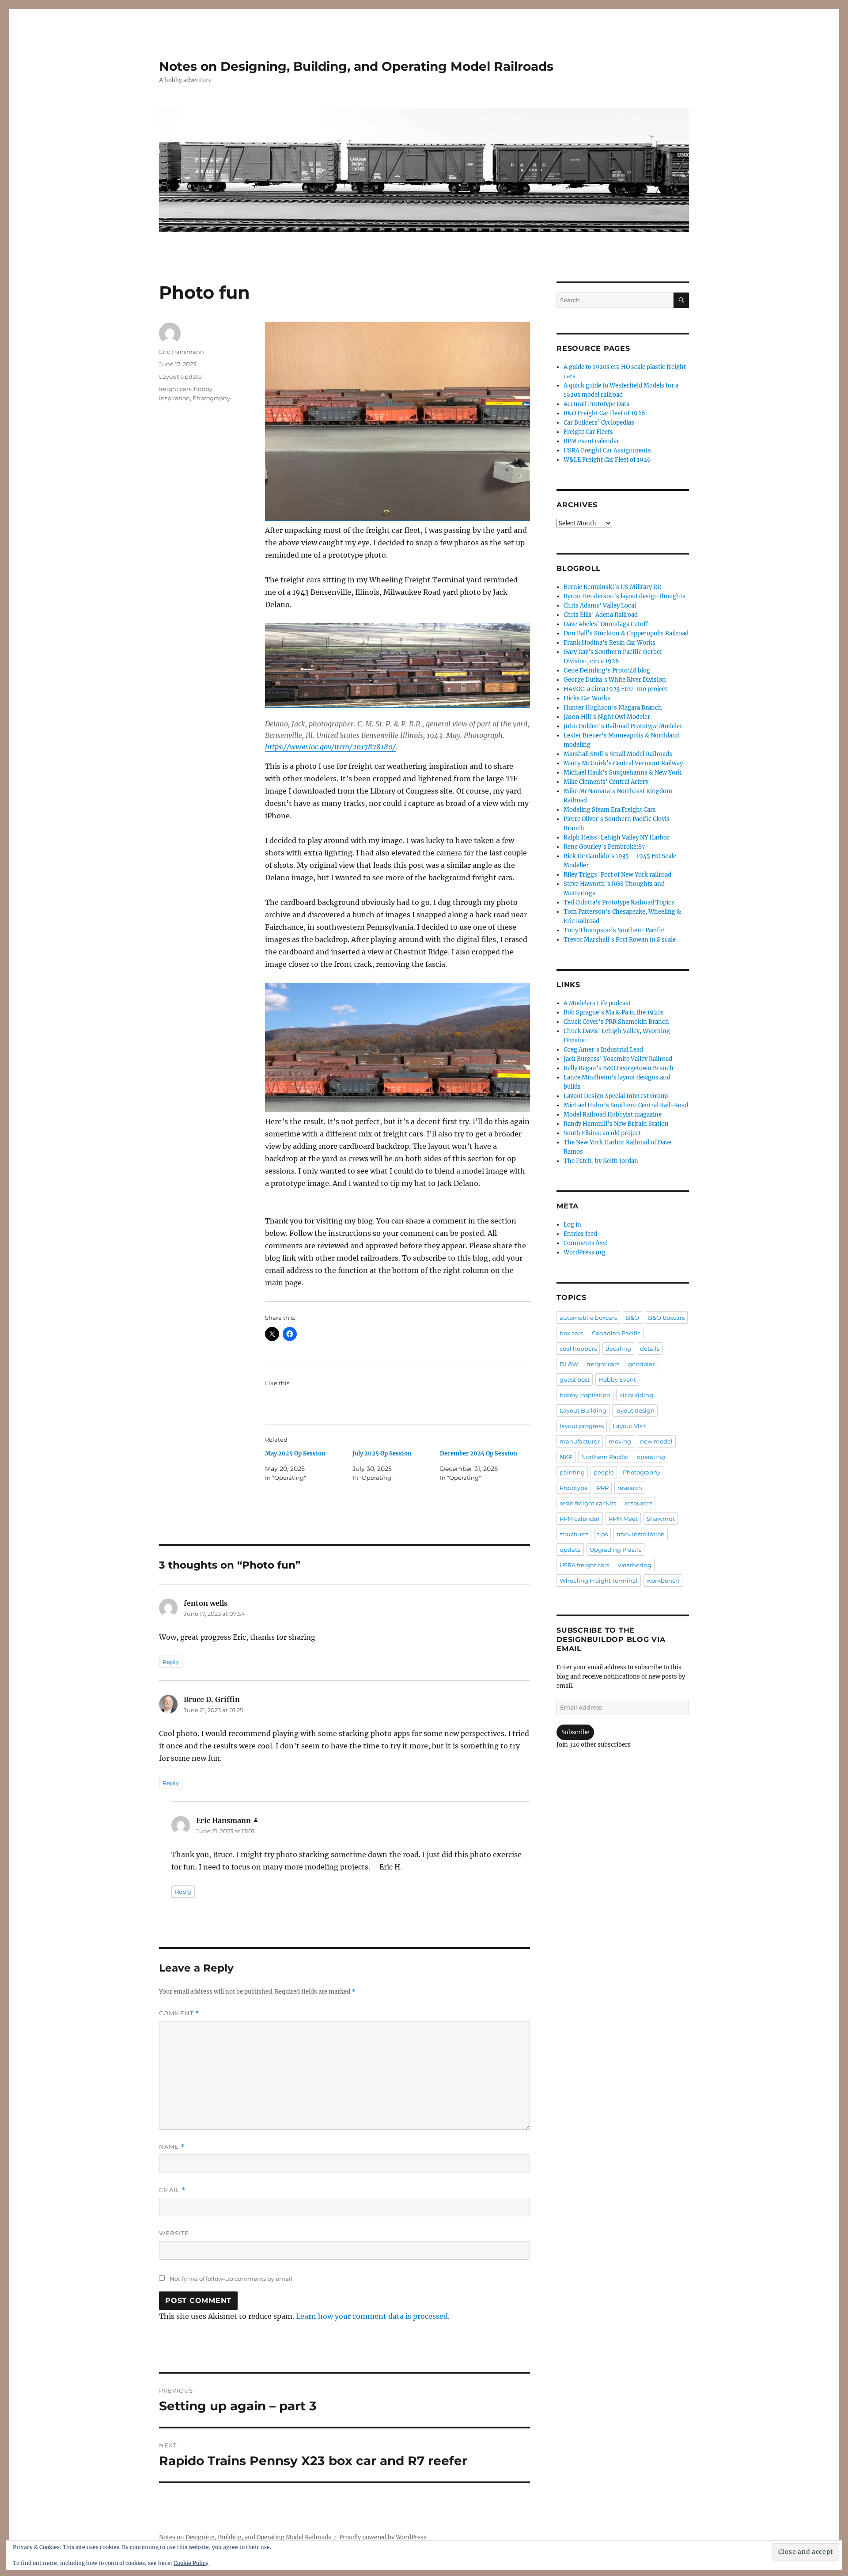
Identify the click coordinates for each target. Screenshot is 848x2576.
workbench (663, 1581)
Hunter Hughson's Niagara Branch (613, 708)
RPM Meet (623, 1519)
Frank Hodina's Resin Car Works (609, 643)
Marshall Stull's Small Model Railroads (618, 754)
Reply (171, 1662)
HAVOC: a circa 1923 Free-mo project (615, 689)
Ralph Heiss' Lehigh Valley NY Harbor (617, 838)
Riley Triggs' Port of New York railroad (617, 875)
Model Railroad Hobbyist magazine (613, 1115)
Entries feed (580, 1234)
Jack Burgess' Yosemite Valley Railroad (618, 1059)
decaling (618, 1349)
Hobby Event (617, 1379)
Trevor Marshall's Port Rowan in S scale (620, 940)
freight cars (175, 389)
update (570, 1550)
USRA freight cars (584, 1565)
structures (574, 1534)
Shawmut (661, 1519)
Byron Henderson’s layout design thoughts (625, 596)
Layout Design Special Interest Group (616, 1096)
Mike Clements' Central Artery (606, 782)
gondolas (642, 1364)
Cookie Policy (191, 2563)
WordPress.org (585, 1252)
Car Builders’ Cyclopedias (599, 423)
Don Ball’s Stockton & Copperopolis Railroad (626, 633)
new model (656, 1441)
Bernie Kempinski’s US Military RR (612, 587)
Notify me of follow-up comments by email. (232, 2279)
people (604, 1472)
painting (572, 1472)
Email (172, 2190)
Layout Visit (629, 1426)
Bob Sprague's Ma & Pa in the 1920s (614, 1013)
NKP (566, 1457)
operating (651, 1457)
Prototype (574, 1488)
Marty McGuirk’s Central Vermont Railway (623, 763)
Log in (572, 1225)
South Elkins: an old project (602, 1133)
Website (174, 2233)
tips (602, 1534)
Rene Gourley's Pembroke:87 (604, 847)
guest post (575, 1379)
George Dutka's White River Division (615, 680)
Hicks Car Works (587, 698)
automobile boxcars (588, 1318)
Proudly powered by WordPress (383, 2537)
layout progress (582, 1426)
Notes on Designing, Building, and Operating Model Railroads (356, 66)
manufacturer (580, 1441)
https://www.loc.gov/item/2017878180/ (330, 747)
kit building (636, 1395)
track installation (641, 1534)
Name (172, 2147)
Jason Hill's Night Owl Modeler (607, 717)
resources (639, 1503)
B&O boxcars (666, 1318)
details (650, 1349)
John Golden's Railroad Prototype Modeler (623, 726)
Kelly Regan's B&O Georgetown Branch (619, 1068)
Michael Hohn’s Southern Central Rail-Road (626, 1105)
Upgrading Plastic (615, 1550)
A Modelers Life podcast (597, 1003)
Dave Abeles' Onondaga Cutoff (606, 624)
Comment (179, 2013)
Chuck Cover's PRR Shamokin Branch (616, 1022)
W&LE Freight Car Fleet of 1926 (607, 460)
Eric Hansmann (182, 352)
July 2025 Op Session (382, 1453)
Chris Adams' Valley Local (600, 606)
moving (620, 1441)
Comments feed (586, 1243)
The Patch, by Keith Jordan (601, 1161)
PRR (603, 1488)
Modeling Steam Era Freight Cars (610, 810)
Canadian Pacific (616, 1333)
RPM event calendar (591, 441)
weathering (635, 1565)
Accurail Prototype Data (596, 404)
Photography (211, 398)
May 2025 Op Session (295, 1453)
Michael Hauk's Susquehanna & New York (623, 773)
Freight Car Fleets (588, 432)
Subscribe (575, 1732)
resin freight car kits (588, 1503)
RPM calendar (580, 1519)
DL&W (569, 1364)
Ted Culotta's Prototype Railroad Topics (619, 902)
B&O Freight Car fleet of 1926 (604, 413)
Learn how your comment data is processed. (373, 2316)
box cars (571, 1333)
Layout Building (583, 1410)
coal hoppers (578, 1349)
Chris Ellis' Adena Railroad (601, 615)
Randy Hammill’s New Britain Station (616, 1124)
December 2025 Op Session (479, 1453)
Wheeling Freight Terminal (599, 1581)
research (630, 1488)
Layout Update (180, 376)
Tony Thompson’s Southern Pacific (614, 930)
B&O (632, 1318)
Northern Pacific (605, 1457)
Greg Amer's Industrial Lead (603, 1050)
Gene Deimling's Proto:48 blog (607, 671)
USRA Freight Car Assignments (607, 450)
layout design (635, 1410)
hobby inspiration (585, 1395)
